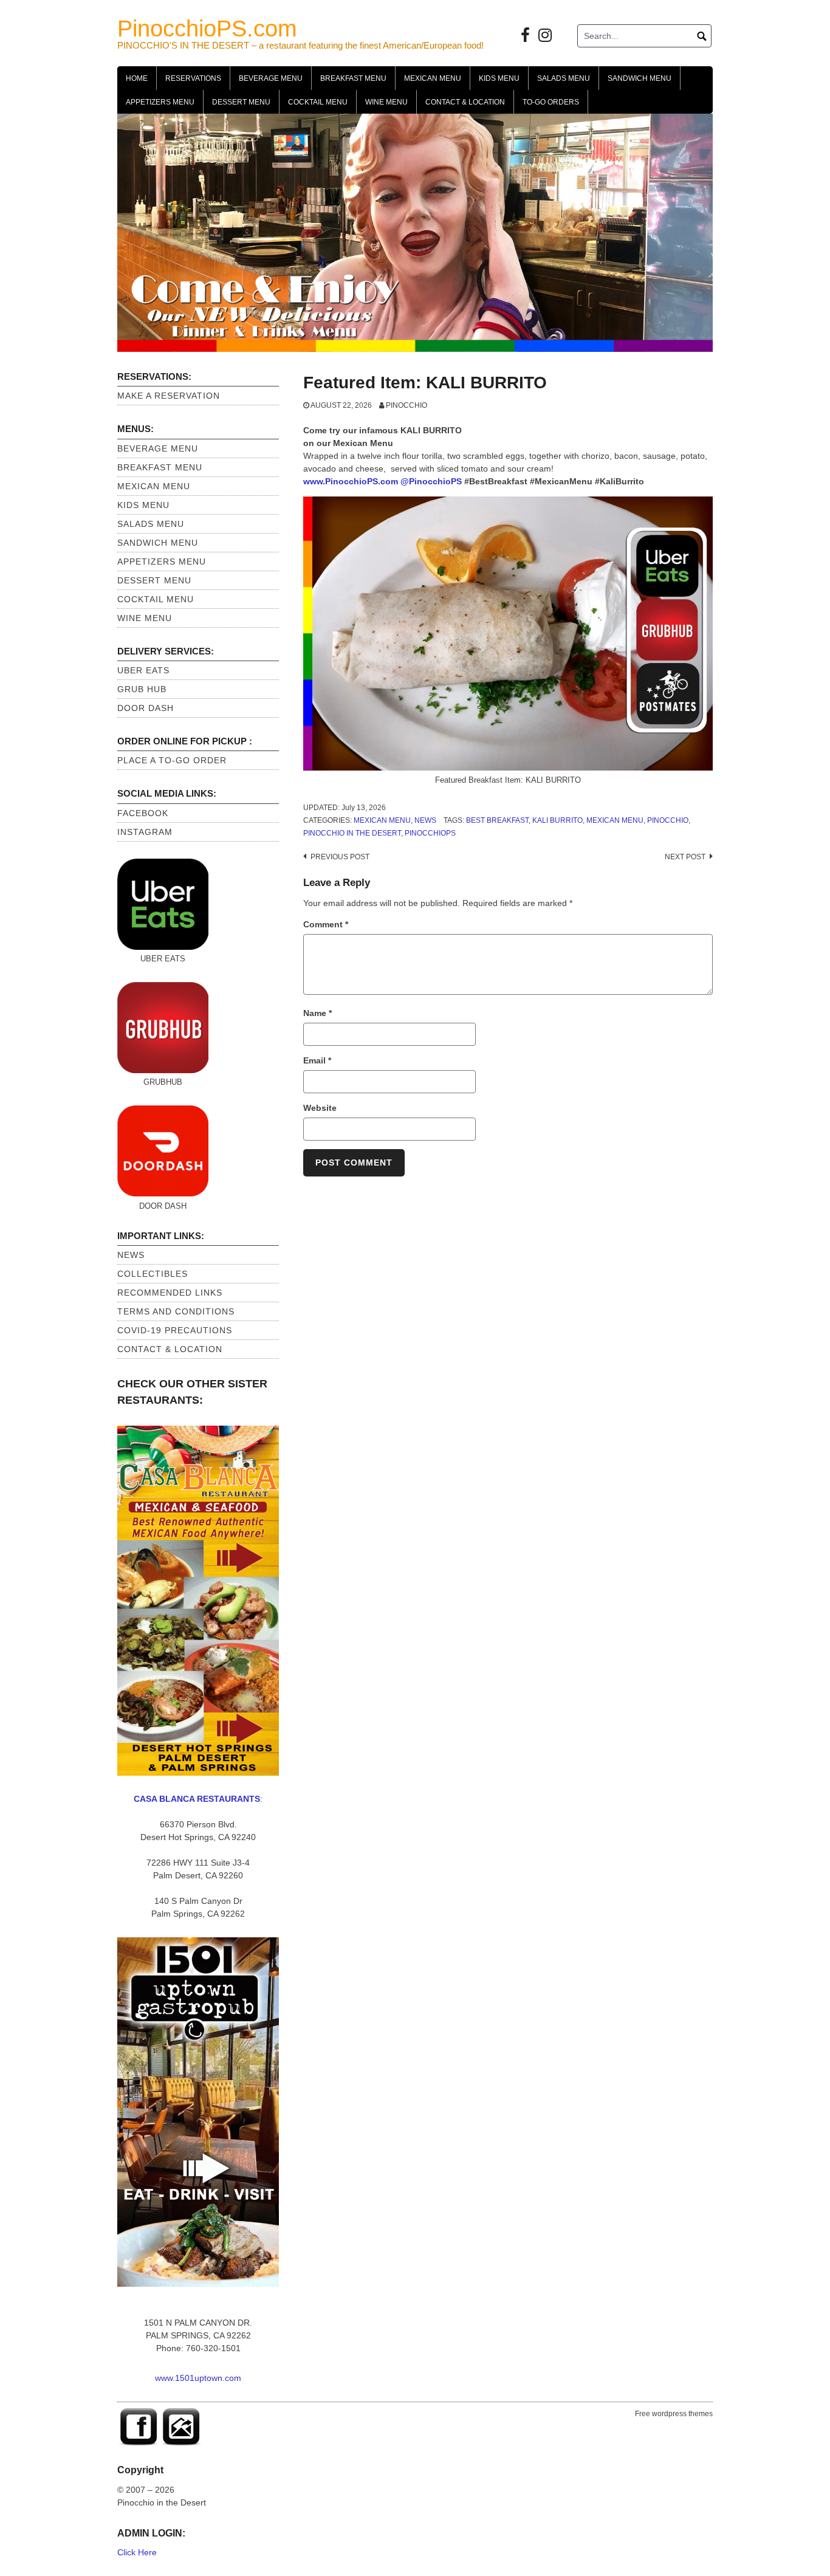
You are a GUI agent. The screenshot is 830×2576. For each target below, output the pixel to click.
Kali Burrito (557, 820)
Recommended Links (170, 1293)
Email (317, 1060)
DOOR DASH (146, 708)
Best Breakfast (497, 820)
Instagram (145, 832)
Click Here (137, 2552)
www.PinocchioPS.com (351, 481)
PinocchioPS (430, 833)
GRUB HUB (142, 689)
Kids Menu (499, 78)
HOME (137, 78)
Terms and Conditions (176, 1311)
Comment (326, 924)
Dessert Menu (241, 102)
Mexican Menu (433, 78)
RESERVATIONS (193, 78)
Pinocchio (406, 405)
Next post (685, 857)
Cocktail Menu (318, 102)
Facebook (143, 813)
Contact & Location (465, 102)
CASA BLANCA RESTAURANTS (197, 1799)
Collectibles (153, 1274)
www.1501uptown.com (198, 2378)
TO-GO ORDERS (551, 102)
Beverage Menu (271, 78)
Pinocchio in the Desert (352, 833)
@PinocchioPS (431, 481)
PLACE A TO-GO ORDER (172, 760)
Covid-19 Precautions (175, 1330)
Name (317, 1013)
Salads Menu (564, 78)
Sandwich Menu (640, 78)
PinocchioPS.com (207, 29)
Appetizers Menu (160, 102)
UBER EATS (143, 670)
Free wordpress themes (674, 2414)
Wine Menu (386, 102)
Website (320, 1108)
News (425, 820)
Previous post (340, 857)
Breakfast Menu (353, 78)
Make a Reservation (169, 396)
